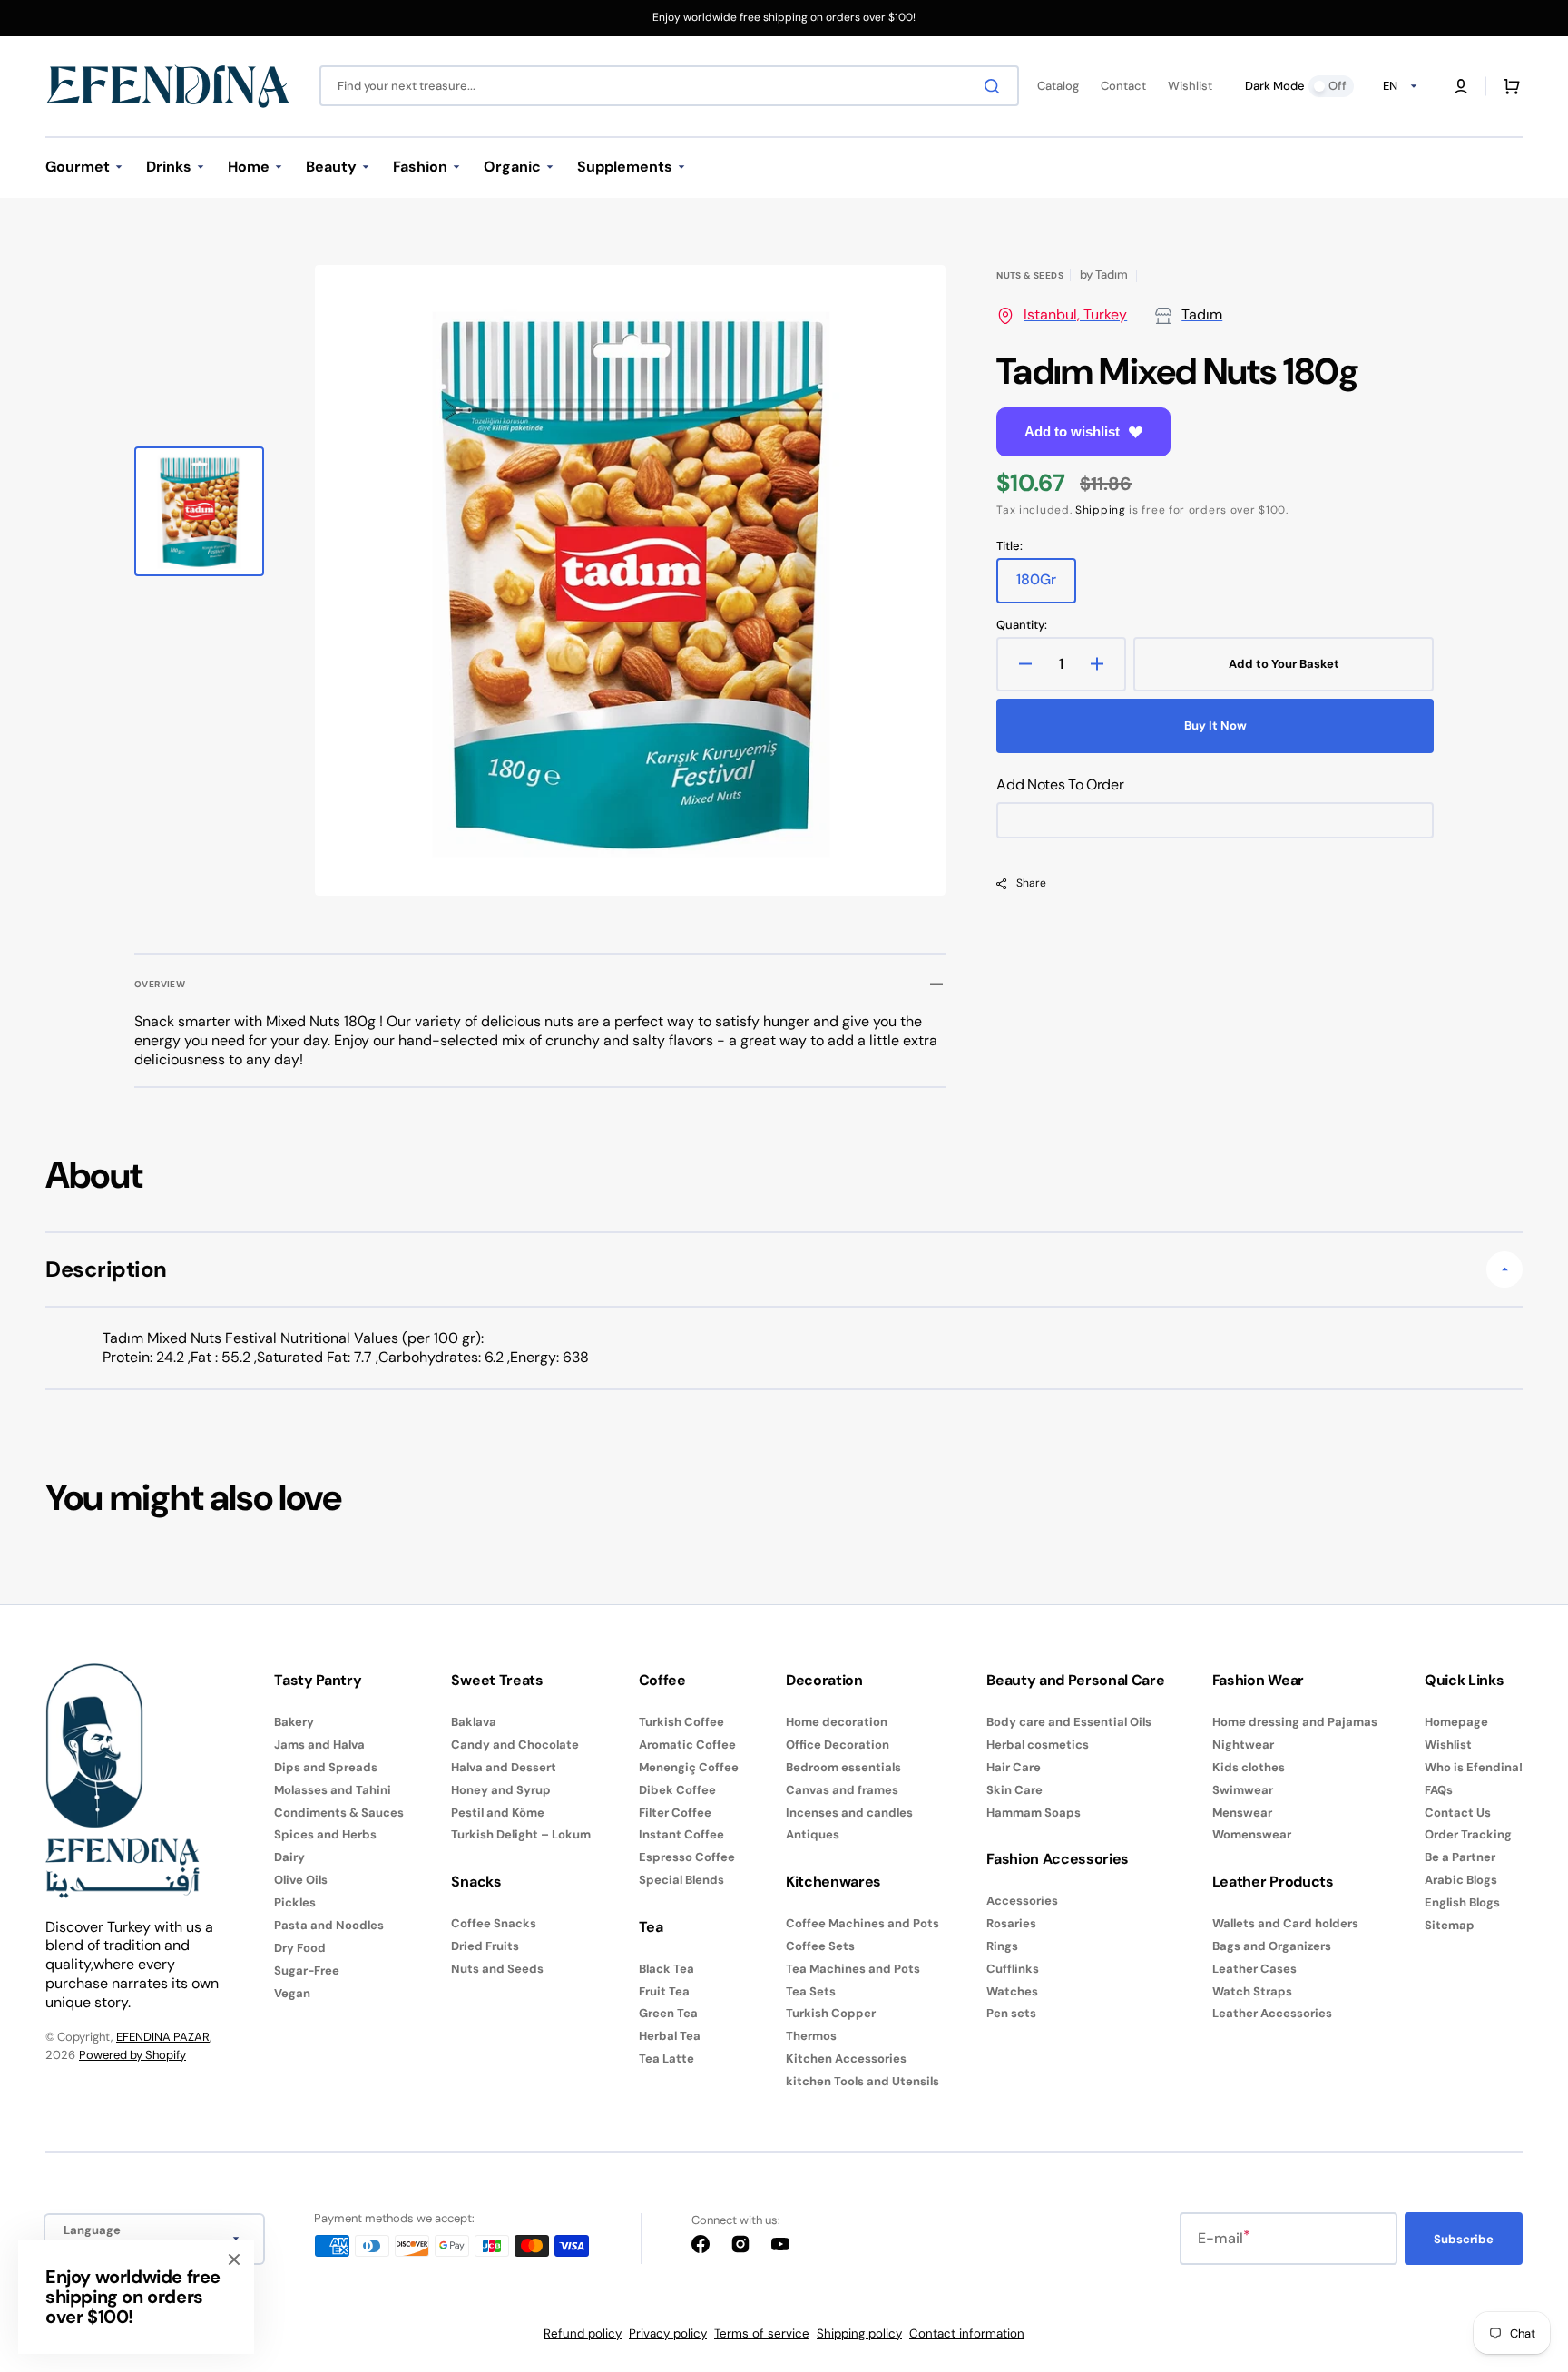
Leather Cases (1254, 1969)
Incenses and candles (849, 1813)
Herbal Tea (670, 2036)
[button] (1461, 86)
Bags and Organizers (1272, 1946)
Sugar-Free (307, 1970)
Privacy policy (668, 2333)
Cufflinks (1013, 1969)
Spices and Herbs (325, 1834)
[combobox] (669, 86)
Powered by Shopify (132, 2055)
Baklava (474, 1722)
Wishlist (1448, 1745)
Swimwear (1243, 1790)
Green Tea (668, 2013)
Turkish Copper (831, 2013)
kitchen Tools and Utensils (862, 2081)
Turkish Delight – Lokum (521, 1834)
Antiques (813, 1834)
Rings (1002, 1946)
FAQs (1439, 1790)
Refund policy (583, 2333)
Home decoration (837, 1722)
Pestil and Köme (498, 1813)
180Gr (1046, 586)
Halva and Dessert (504, 1767)
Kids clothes (1249, 1767)
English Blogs (1462, 1902)
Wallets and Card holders (1285, 1924)
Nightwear (1243, 1745)
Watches (1012, 1991)
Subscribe (1464, 2239)
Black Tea (666, 1969)
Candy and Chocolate (515, 1745)
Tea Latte (666, 2058)
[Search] (995, 86)
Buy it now (1215, 725)
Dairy (289, 1857)
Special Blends (681, 1880)
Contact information (967, 2333)
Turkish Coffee (681, 1722)
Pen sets (1011, 2013)
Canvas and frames (842, 1790)
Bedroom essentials (843, 1767)
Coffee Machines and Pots (862, 1924)
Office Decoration (838, 1745)
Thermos (811, 2036)
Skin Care (1014, 1790)
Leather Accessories (1272, 2013)
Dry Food (300, 1948)
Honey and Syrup (501, 1790)
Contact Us (1458, 1813)
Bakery (294, 1722)
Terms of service (762, 2333)
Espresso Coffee (687, 1857)
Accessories (1022, 1901)
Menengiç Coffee (689, 1767)
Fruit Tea (664, 1991)
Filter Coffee (675, 1813)
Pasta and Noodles (329, 1925)
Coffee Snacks (494, 1924)
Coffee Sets (820, 1946)
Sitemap (1450, 1925)
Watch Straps (1252, 1991)
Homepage (1456, 1722)
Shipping (1101, 510)
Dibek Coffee (677, 1790)
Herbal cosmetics (1038, 1745)
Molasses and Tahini (333, 1790)
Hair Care (1014, 1767)
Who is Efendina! (1474, 1767)
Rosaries (1011, 1923)
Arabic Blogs (1461, 1880)
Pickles (295, 1902)
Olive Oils (301, 1880)
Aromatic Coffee (687, 1745)
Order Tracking (1468, 1834)
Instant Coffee (681, 1834)
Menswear (1242, 1813)
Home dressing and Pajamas (1295, 1722)
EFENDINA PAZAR (163, 2037)
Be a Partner (1460, 1857)
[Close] (234, 2259)
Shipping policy (859, 2333)
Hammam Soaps (1034, 1813)
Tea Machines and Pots (853, 1969)
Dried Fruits (485, 1946)
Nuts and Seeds (497, 1969)
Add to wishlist (1072, 431)
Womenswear (1252, 1834)
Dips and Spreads (326, 1767)
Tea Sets (811, 1991)
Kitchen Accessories (846, 2058)
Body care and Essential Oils (1069, 1722)
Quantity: (1022, 625)
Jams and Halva (319, 1745)
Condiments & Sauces (339, 1813)
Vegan (292, 1993)
